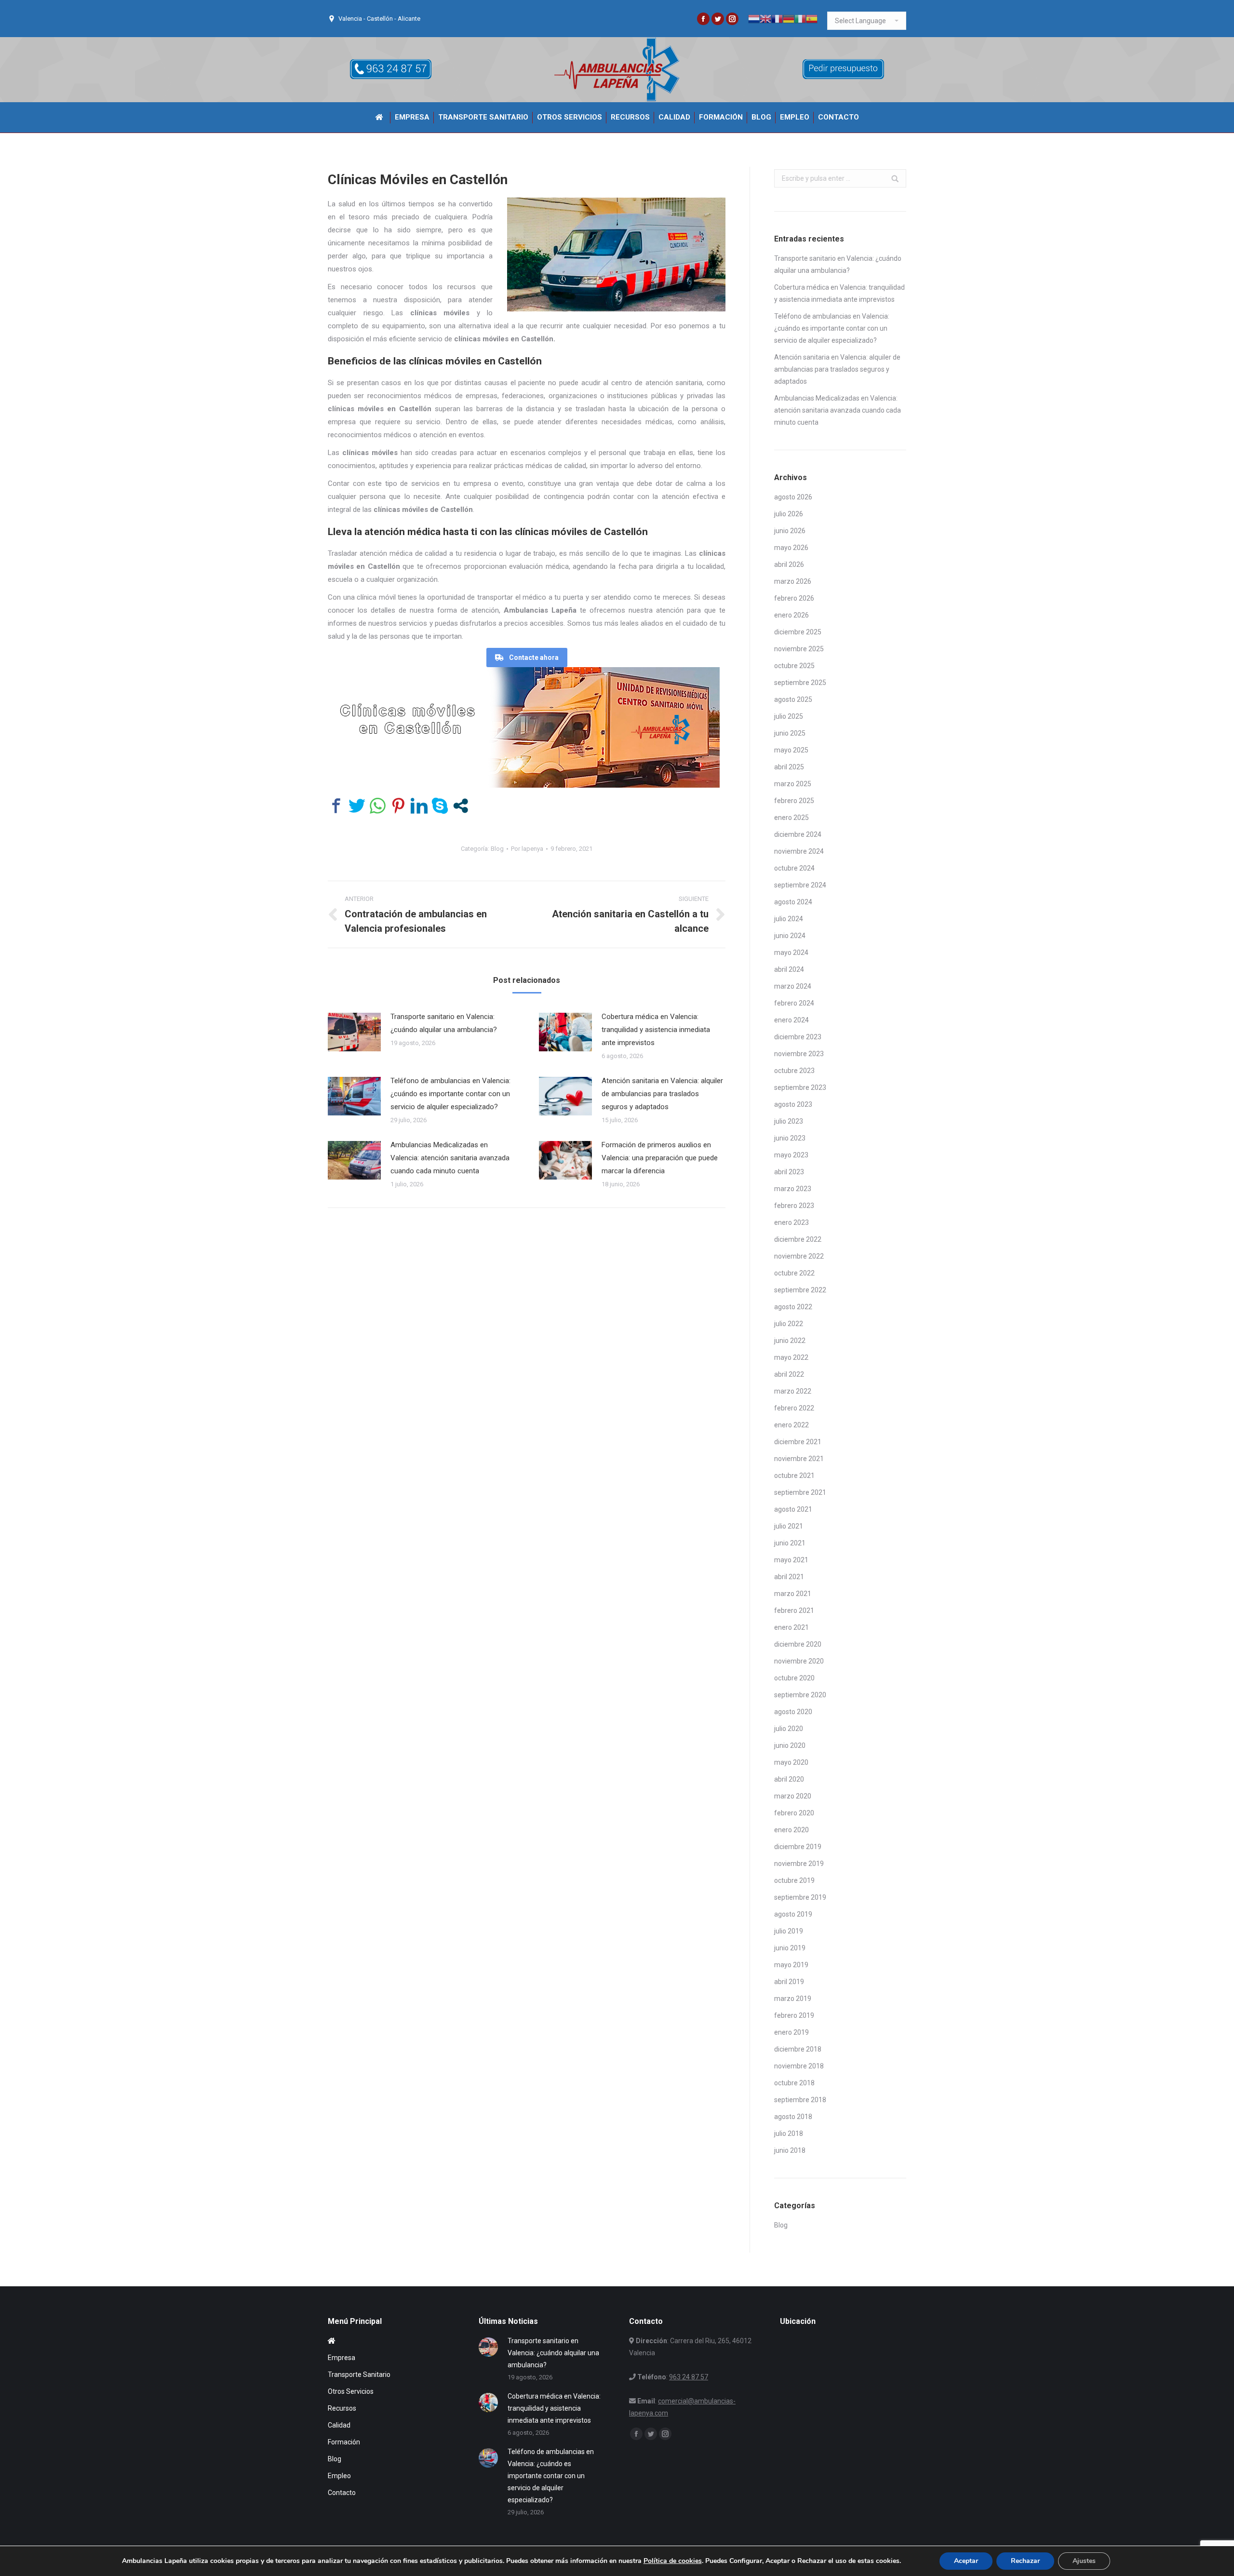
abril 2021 (789, 1577)
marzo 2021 (793, 1594)
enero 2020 (791, 1830)
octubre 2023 (794, 1071)
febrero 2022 (794, 1408)
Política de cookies (673, 2561)
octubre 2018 (794, 2083)
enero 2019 (791, 2032)
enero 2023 (791, 1222)
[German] (789, 18)
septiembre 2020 (800, 1695)
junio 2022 (790, 1341)
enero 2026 (791, 615)
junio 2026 (790, 531)
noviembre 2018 (799, 2066)
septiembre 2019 (800, 1897)
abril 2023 (789, 1172)
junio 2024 (790, 936)
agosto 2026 (793, 497)
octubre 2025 (794, 666)
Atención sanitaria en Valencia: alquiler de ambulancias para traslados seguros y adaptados (662, 1094)
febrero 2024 (794, 1003)
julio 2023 (789, 1121)
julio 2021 (789, 1526)
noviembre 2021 (799, 1459)
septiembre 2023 (800, 1087)
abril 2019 (789, 1982)
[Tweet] (357, 806)
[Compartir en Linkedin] (419, 806)
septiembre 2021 (800, 1492)
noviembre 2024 (799, 851)
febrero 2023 (794, 1206)
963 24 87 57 (689, 2377)
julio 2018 (789, 2133)
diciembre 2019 (798, 1847)
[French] (777, 18)
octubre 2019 (794, 1880)
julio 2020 (789, 1729)
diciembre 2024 (798, 834)
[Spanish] (812, 18)
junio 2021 (790, 1543)
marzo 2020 (793, 1796)
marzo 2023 (793, 1189)
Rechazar (1025, 2561)
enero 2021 (791, 1627)
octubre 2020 (794, 1678)
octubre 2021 (794, 1476)
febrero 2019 (794, 2015)
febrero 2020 (794, 1813)
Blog (497, 849)
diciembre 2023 (798, 1037)
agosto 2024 (793, 902)
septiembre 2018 (800, 2100)
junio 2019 (790, 1948)
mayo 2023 (791, 1155)
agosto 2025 (793, 699)
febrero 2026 (794, 598)
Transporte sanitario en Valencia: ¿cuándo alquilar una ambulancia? (444, 1023)
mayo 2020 (791, 1762)
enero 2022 (791, 1425)
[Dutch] (754, 18)
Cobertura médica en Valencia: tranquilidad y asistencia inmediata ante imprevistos (656, 1030)
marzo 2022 (793, 1391)
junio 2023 (790, 1138)
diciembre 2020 (798, 1644)
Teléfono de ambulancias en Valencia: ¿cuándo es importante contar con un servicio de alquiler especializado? (450, 1094)
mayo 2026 (791, 548)
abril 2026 (789, 564)
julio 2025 (789, 716)
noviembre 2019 (799, 1864)
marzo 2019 (793, 1999)
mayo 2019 (791, 1965)
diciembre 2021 (798, 1442)
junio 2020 (790, 1745)
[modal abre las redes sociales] (461, 806)
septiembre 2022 (800, 1290)
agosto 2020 (793, 1712)
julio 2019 (789, 1931)
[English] (765, 18)
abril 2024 (789, 969)
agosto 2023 (793, 1104)
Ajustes (1084, 2561)
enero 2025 (791, 818)
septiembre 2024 (800, 885)
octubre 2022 (794, 1273)
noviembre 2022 (799, 1256)
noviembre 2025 (799, 649)
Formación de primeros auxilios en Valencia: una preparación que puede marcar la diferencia (660, 1158)
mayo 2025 (791, 750)
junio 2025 (790, 733)
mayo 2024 (791, 953)
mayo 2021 (791, 1560)
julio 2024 (789, 919)
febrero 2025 (794, 801)
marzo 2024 (793, 986)
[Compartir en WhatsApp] (378, 806)
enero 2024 (791, 1020)
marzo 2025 (793, 784)
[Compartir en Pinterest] (398, 806)
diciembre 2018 (798, 2049)
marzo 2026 (793, 581)
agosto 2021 (793, 1509)
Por (527, 849)
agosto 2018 (793, 2117)
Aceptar (966, 2561)
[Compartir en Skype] (440, 806)
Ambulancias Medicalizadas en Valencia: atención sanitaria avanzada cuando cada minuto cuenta (450, 1158)
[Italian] (800, 18)
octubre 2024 (794, 868)
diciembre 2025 (798, 632)
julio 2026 (789, 514)
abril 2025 (789, 767)
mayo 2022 (791, 1357)
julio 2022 (789, 1324)
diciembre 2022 (798, 1239)
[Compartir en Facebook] (336, 806)
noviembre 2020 (799, 1661)
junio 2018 (790, 2150)
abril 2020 (789, 1779)
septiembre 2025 (800, 683)
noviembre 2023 (799, 1054)
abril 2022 (789, 1374)
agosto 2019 (793, 1914)
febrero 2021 (794, 1610)
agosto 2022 (793, 1307)
